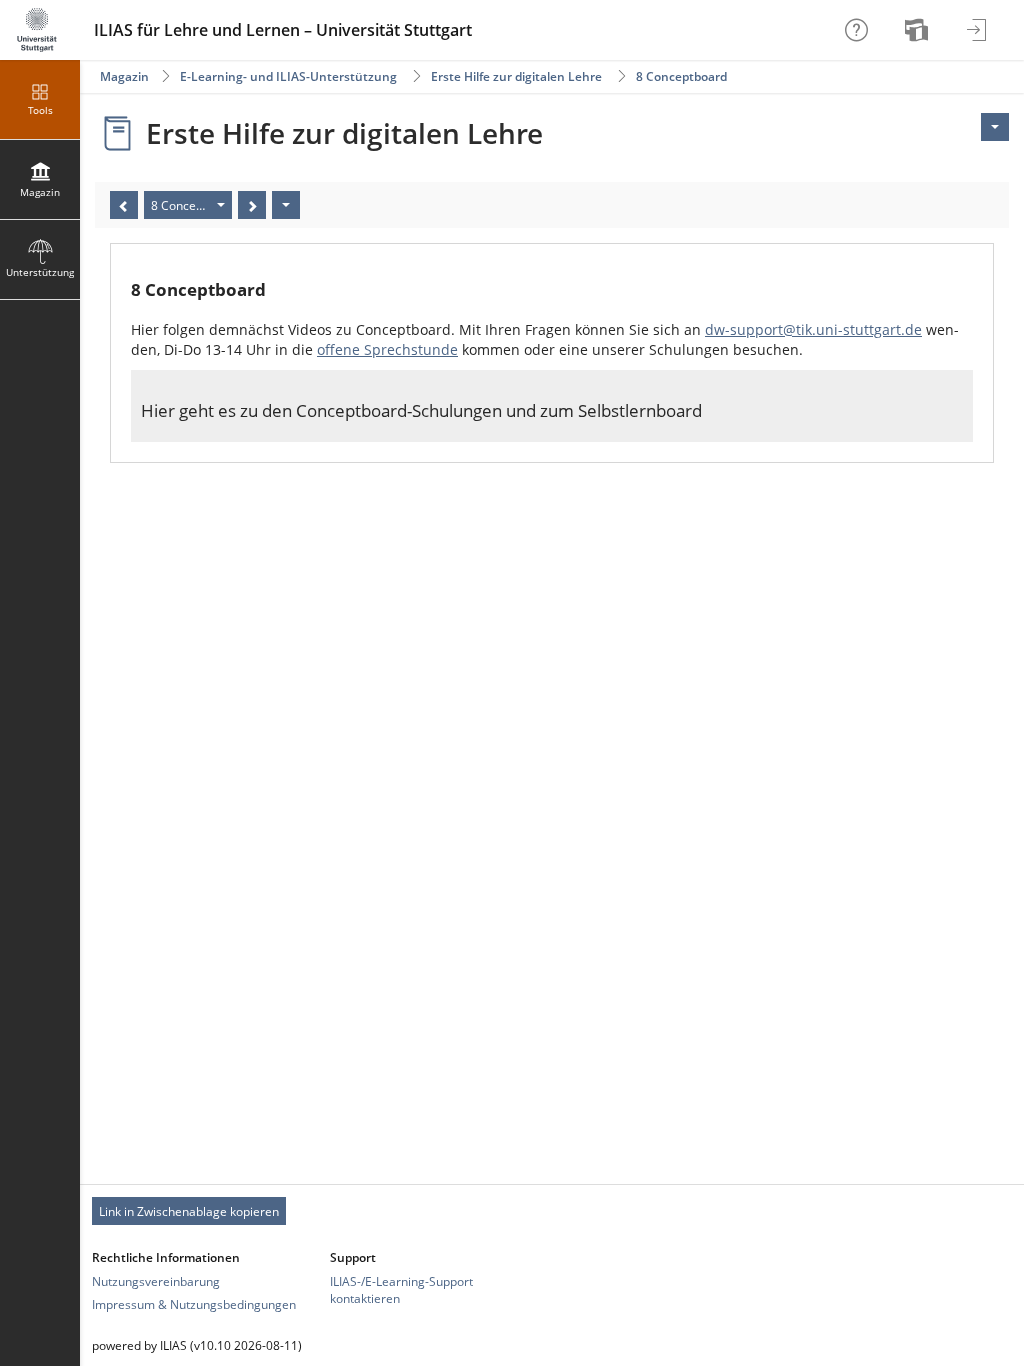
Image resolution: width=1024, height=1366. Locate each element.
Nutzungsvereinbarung (156, 1281)
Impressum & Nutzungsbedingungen (194, 1304)
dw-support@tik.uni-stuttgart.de (813, 329)
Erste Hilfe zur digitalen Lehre (516, 76)
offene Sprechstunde (387, 349)
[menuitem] (919, 30)
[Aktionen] (286, 205)
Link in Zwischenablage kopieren (189, 1211)
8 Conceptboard (681, 76)
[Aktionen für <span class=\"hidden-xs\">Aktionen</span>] (995, 127)
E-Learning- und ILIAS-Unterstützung (288, 76)
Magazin (124, 76)
